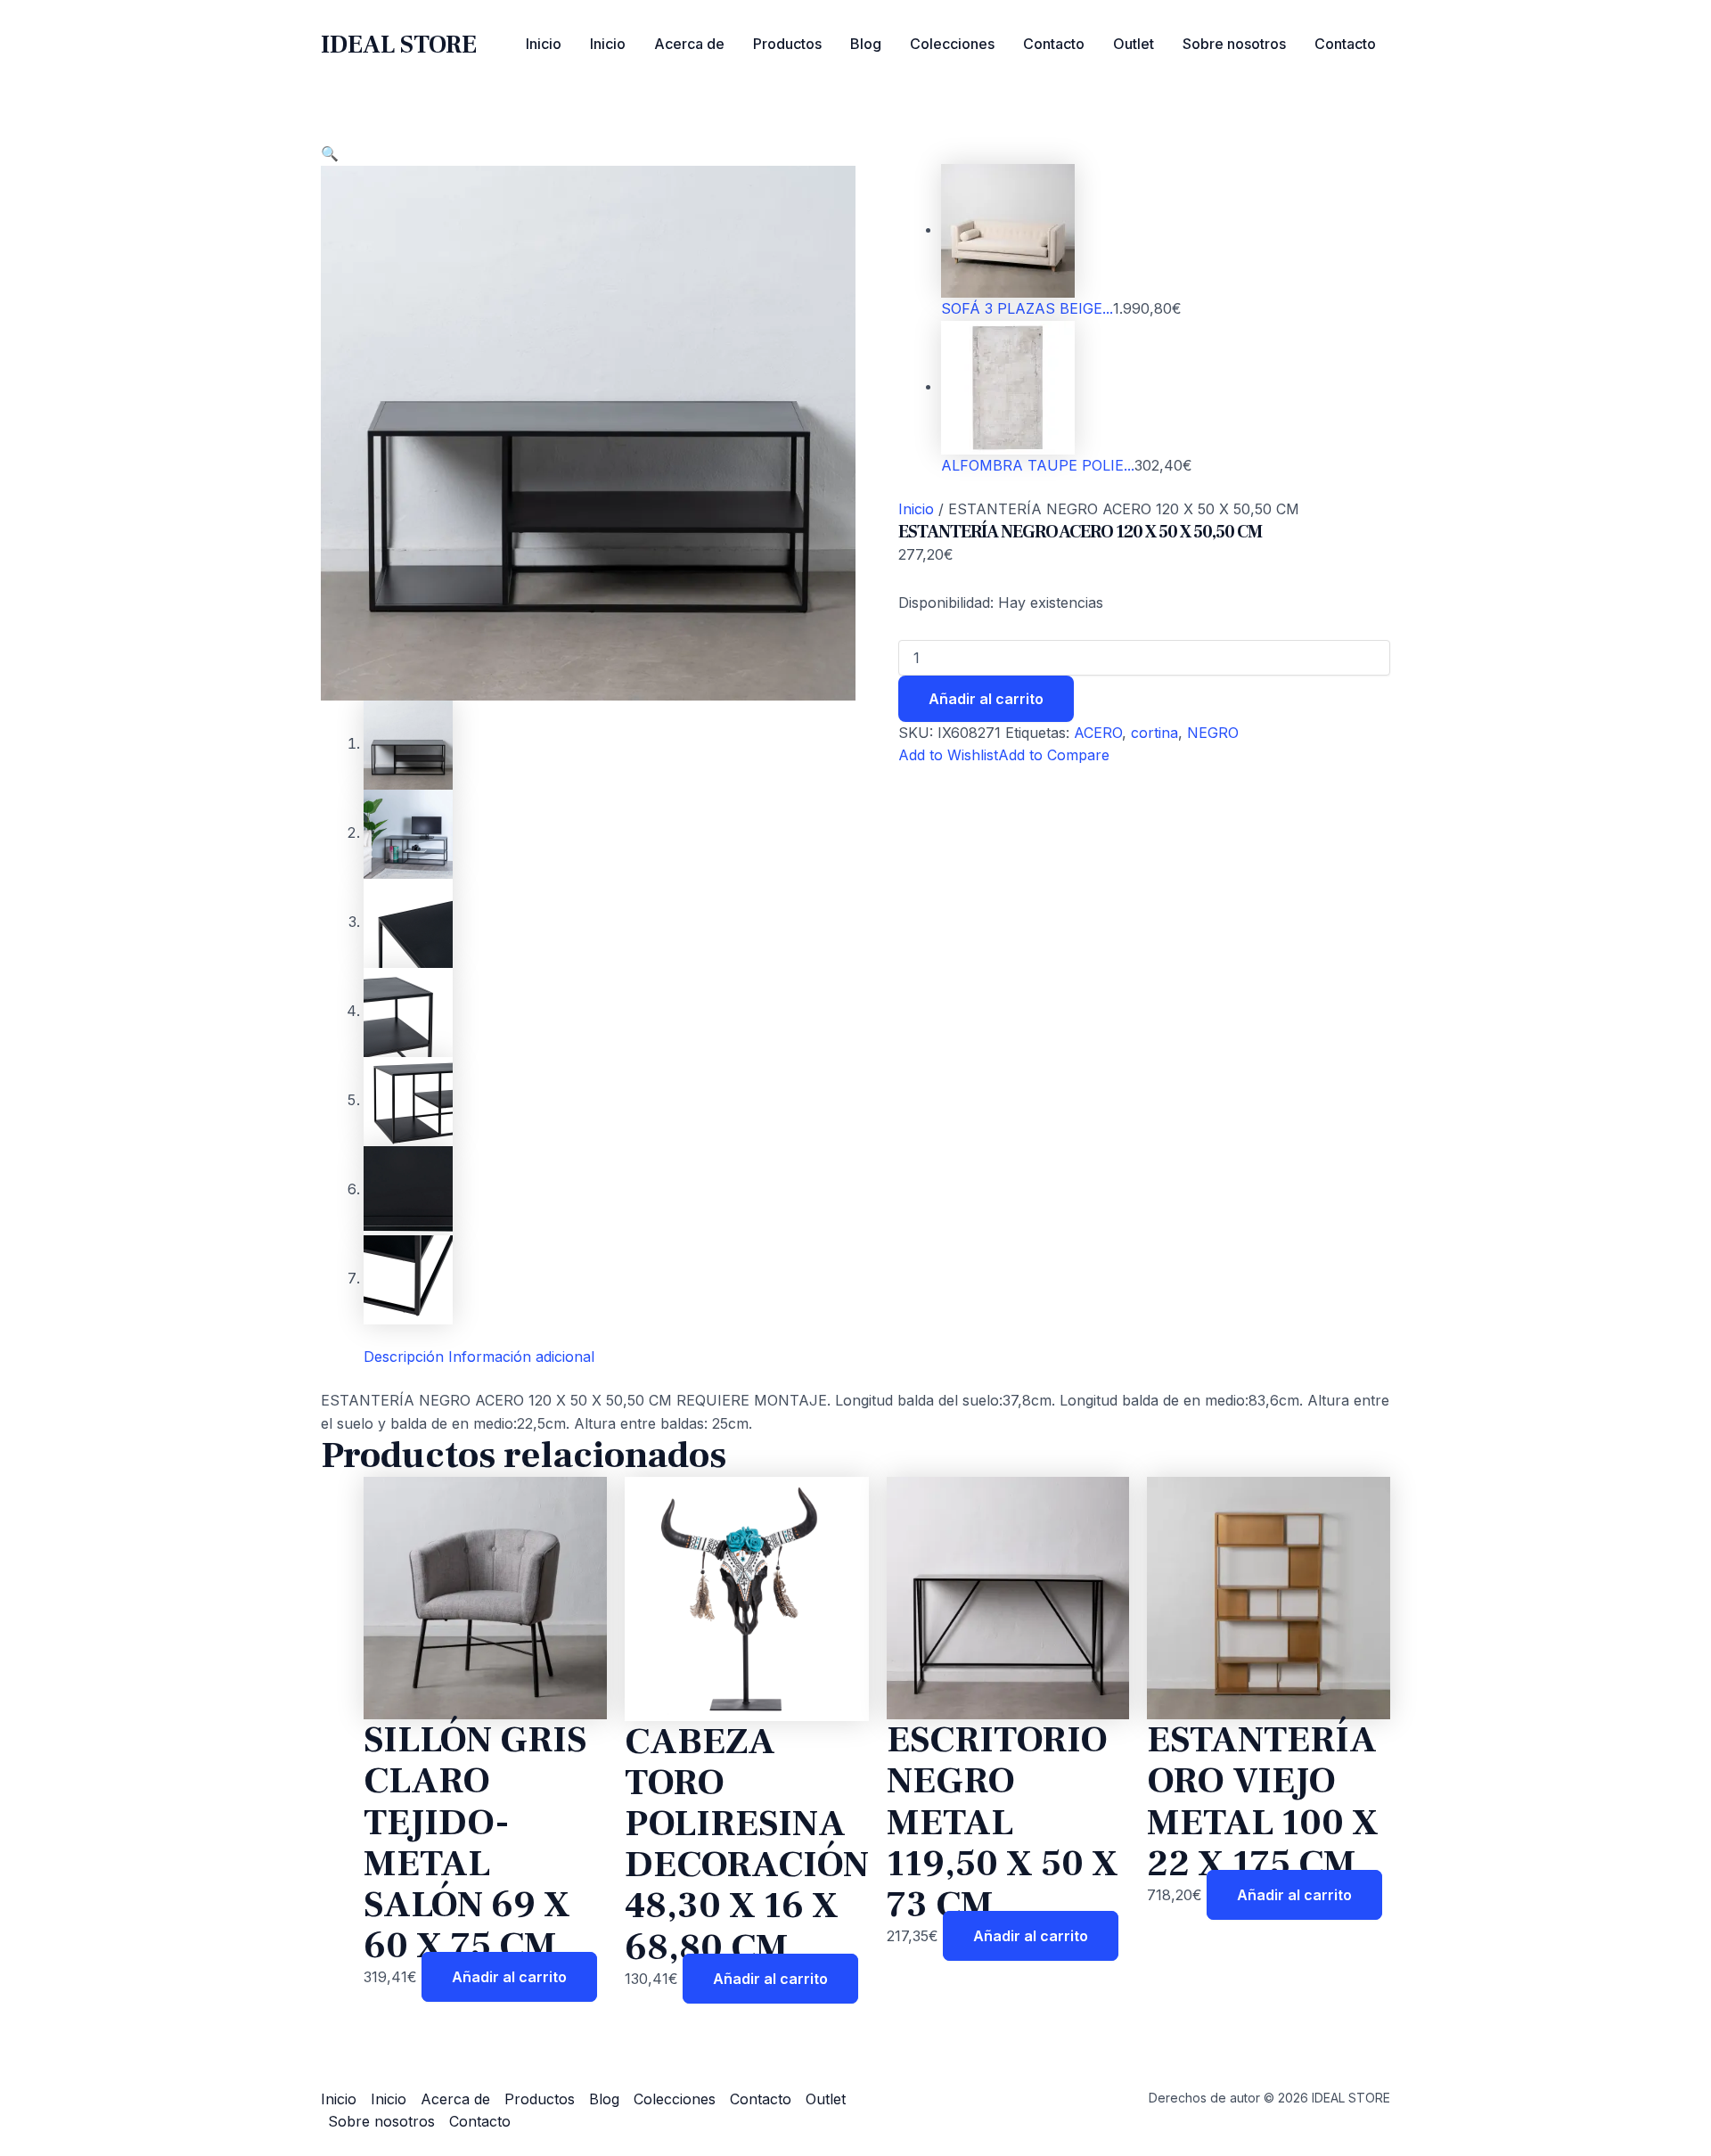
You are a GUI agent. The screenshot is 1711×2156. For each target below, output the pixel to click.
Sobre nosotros (1234, 44)
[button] (330, 153)
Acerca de (689, 44)
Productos (787, 44)
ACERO (1098, 733)
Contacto (1054, 44)
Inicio (544, 44)
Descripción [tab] (404, 1357)
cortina (1154, 733)
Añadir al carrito (986, 699)
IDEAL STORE (399, 45)
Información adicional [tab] (521, 1357)
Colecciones (952, 44)
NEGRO (1213, 733)
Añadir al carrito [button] (509, 1977)
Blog (866, 44)
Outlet (1134, 44)
